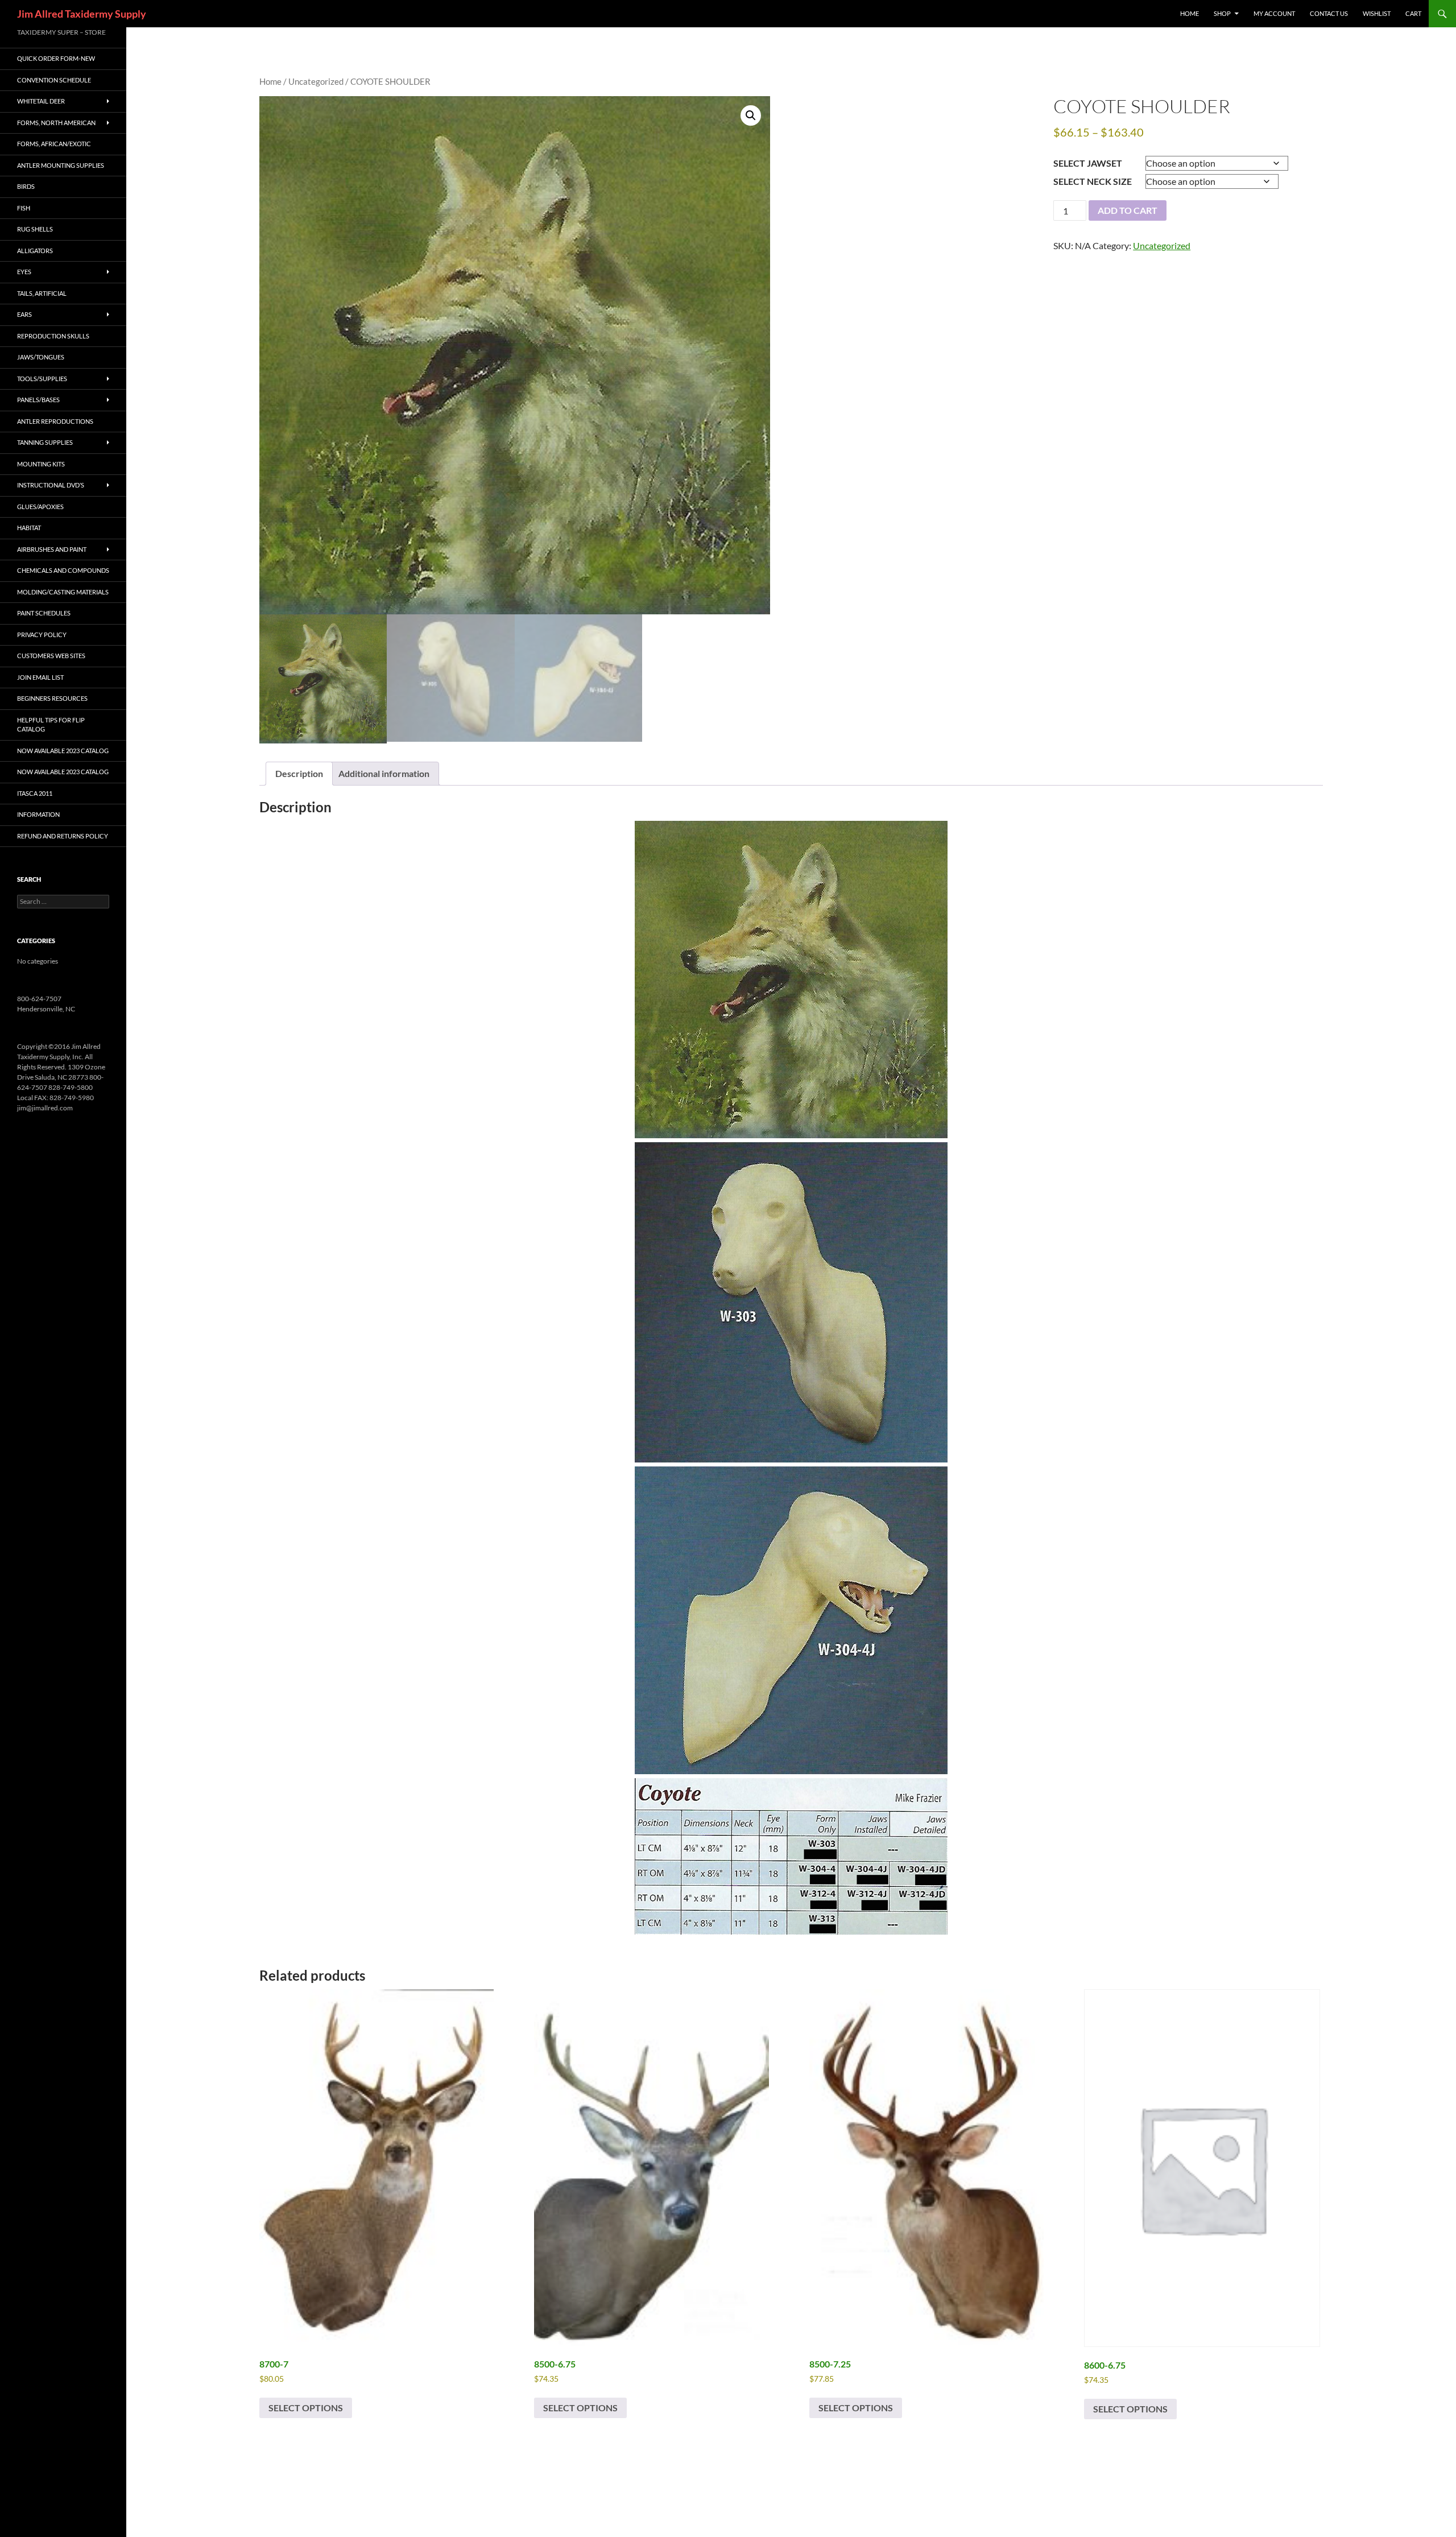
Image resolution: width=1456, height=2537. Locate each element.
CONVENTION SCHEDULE (54, 80)
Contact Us (1329, 13)
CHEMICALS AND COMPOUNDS (63, 570)
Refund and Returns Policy (63, 836)
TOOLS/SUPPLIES (42, 379)
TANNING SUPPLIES (45, 442)
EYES (24, 272)
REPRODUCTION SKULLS (53, 336)
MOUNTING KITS (41, 464)
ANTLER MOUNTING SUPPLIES (61, 165)
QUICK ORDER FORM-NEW (56, 58)
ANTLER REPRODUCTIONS (55, 421)
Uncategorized (316, 81)
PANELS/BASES (38, 400)
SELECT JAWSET (1088, 163)
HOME (1190, 13)
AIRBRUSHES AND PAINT (52, 549)
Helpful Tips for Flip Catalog (51, 725)
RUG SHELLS (35, 229)
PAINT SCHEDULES (44, 613)
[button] (751, 115)
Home (270, 81)
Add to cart (1128, 210)
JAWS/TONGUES (41, 357)
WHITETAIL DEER (41, 101)
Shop (1222, 13)
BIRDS (26, 186)
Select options (306, 2408)
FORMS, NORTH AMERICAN (56, 123)
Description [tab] (299, 773)
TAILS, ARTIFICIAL (42, 293)
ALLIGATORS (35, 251)
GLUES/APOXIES (40, 507)
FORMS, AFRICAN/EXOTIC (54, 144)
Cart (1413, 13)
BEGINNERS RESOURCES (52, 698)
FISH (24, 208)
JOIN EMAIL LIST (40, 677)
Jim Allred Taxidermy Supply (82, 14)
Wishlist (1377, 13)
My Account (1274, 13)
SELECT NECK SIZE (1093, 181)
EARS (24, 314)
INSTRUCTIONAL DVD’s (51, 485)
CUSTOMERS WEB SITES (51, 656)
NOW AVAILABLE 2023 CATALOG (63, 751)
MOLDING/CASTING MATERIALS (63, 592)
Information (38, 814)
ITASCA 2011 (35, 793)
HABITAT (29, 528)
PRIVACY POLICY (42, 635)
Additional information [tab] (384, 773)
